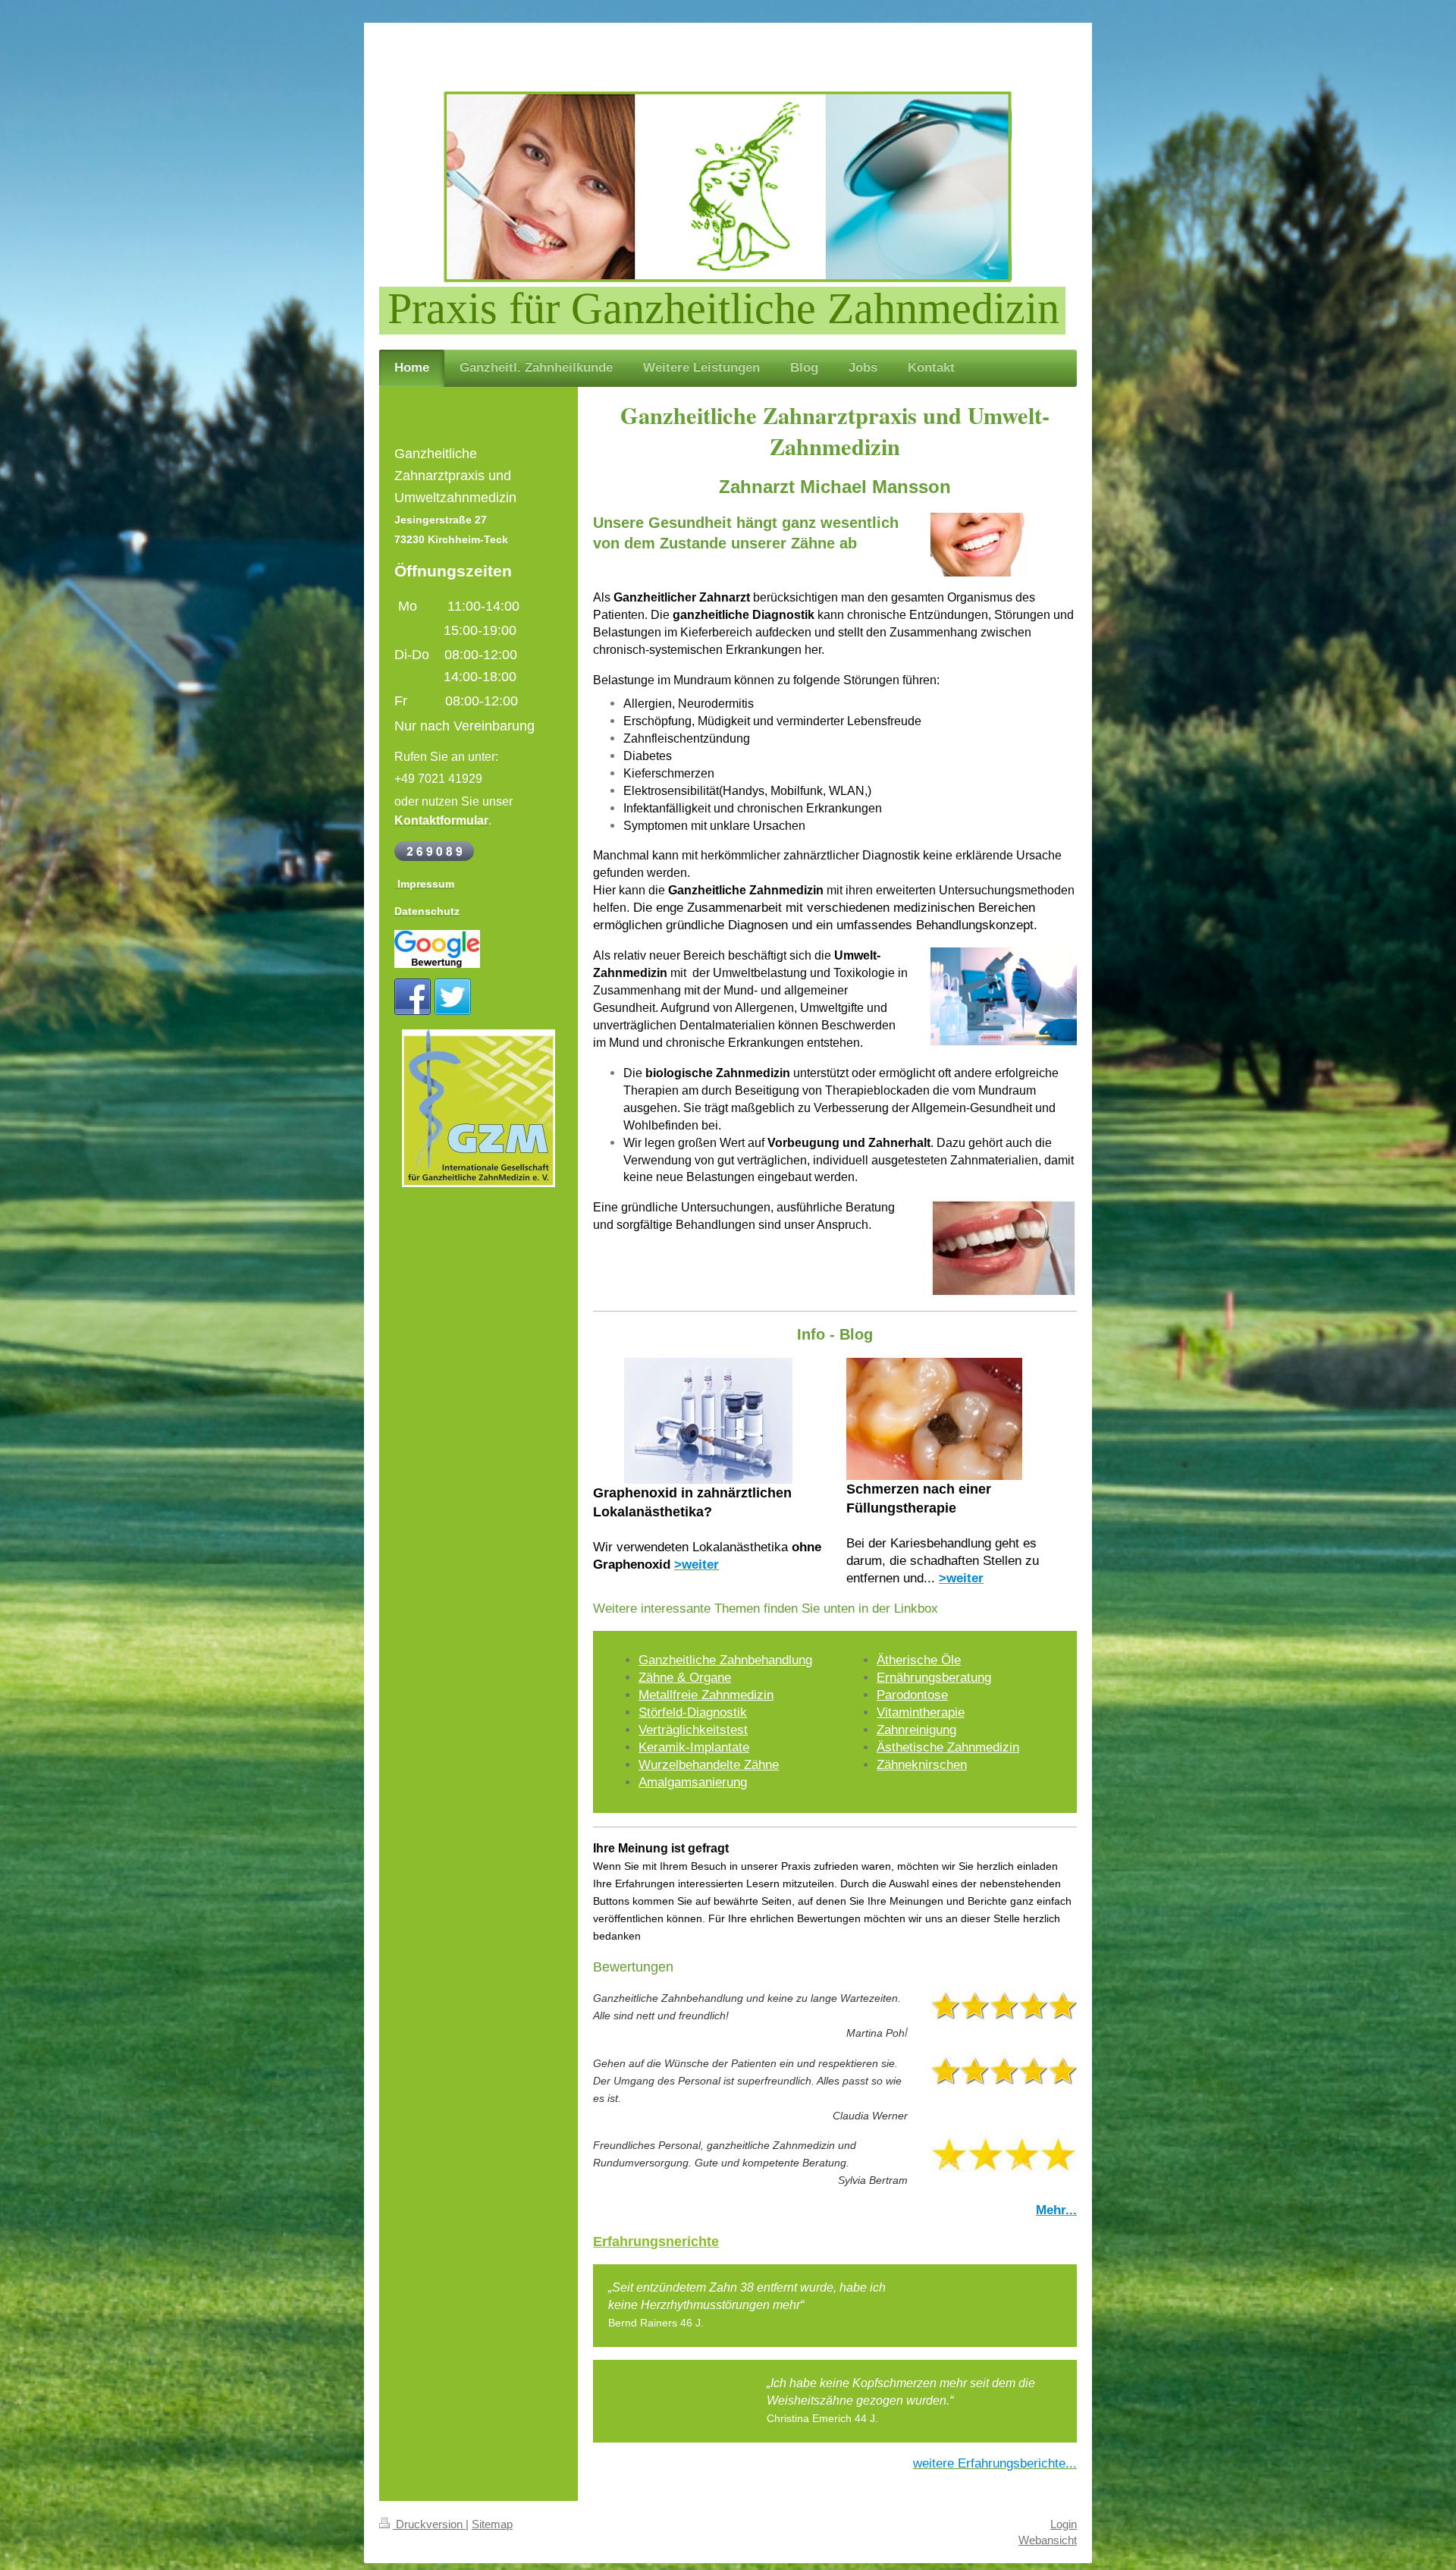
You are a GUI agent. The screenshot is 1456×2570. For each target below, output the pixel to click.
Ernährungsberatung (934, 1678)
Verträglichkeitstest (693, 1730)
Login (1064, 2524)
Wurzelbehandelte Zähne (709, 1765)
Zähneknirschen (922, 1765)
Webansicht (1048, 2540)
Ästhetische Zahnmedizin (948, 1747)
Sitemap (492, 2524)
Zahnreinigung (916, 1730)
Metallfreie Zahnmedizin (706, 1695)
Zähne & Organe (685, 1678)
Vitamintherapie (921, 1712)
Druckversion (429, 2524)
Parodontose (912, 1695)
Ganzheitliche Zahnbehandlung (725, 1660)
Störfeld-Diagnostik (693, 1712)
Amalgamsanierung (693, 1782)
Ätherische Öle (919, 1660)
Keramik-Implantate (694, 1747)
